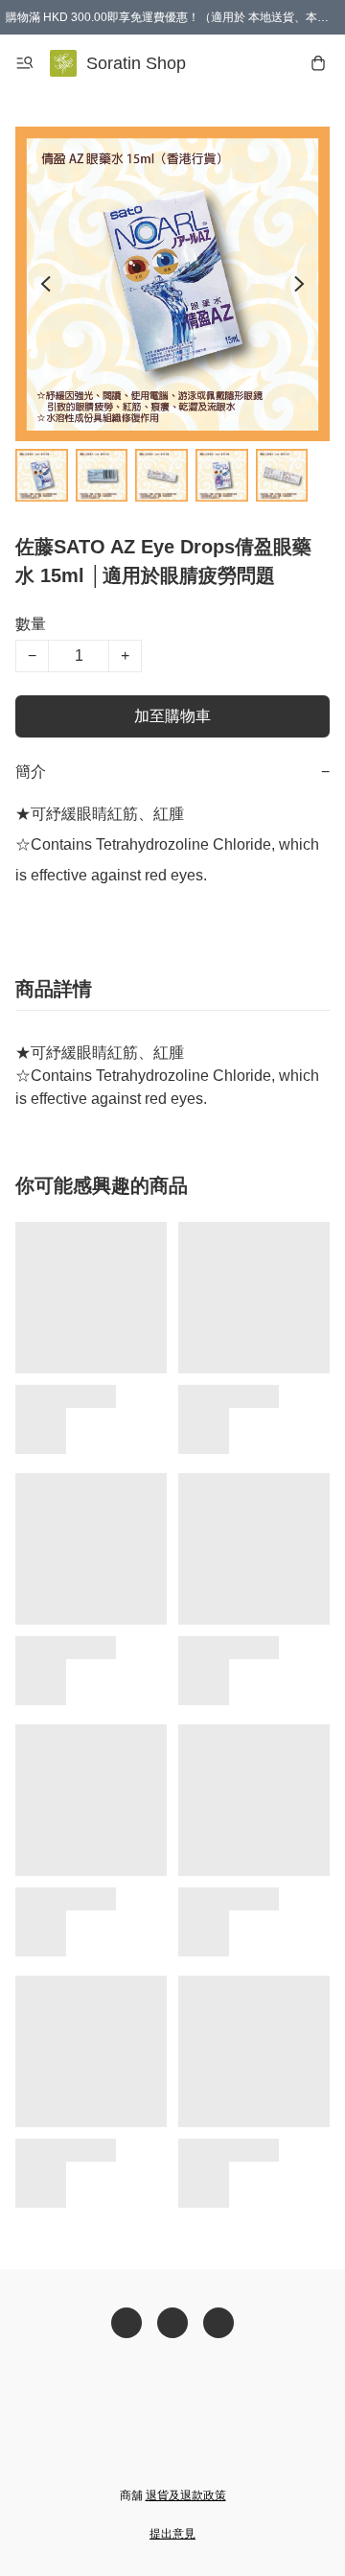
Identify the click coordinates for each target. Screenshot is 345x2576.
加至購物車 (172, 716)
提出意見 (172, 2534)
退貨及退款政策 (186, 2495)
